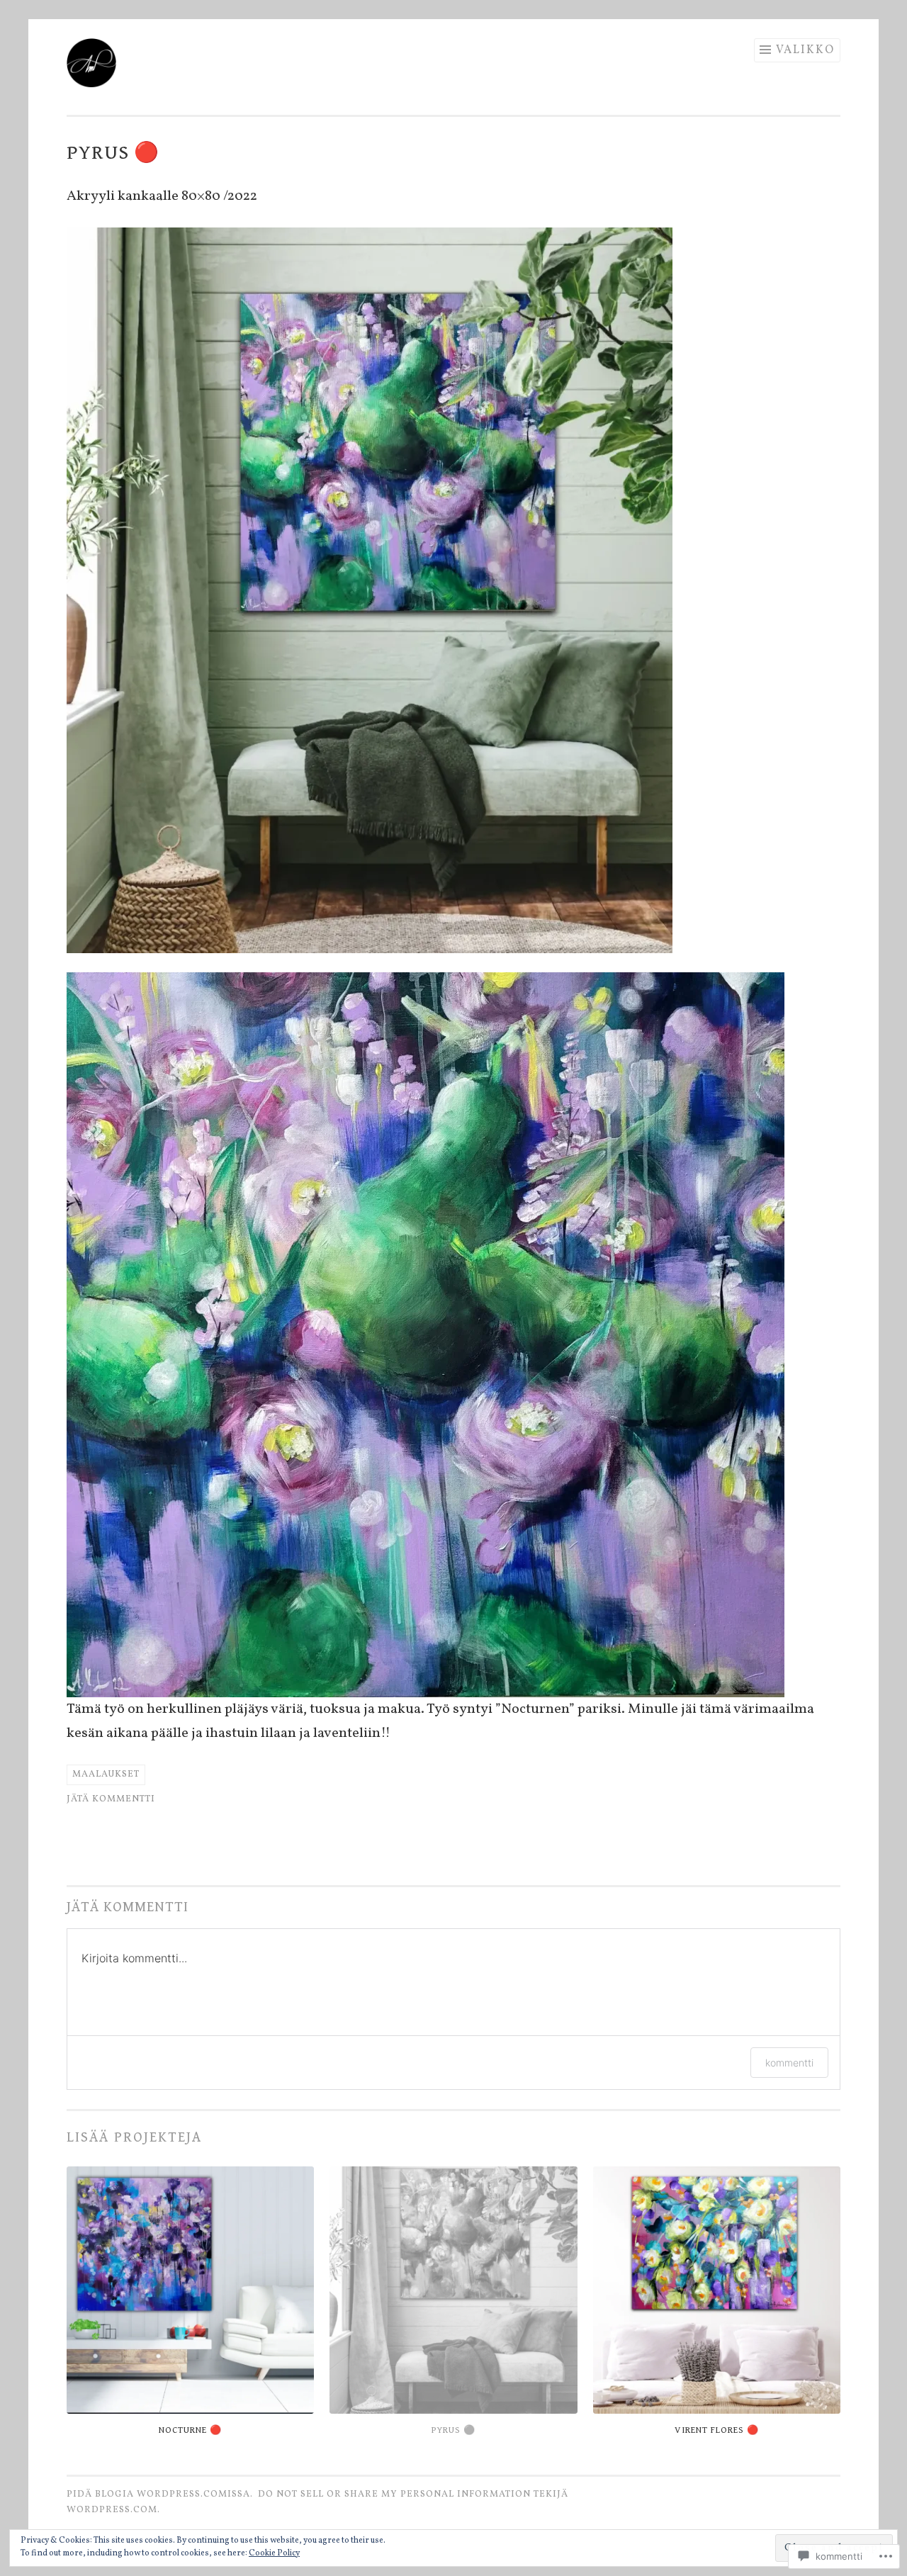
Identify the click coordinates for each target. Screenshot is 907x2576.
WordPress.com (112, 2510)
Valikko (805, 50)
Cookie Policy (274, 2553)
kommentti (789, 2063)
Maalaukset (106, 1774)
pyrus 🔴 (453, 2430)
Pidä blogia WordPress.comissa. (160, 2495)
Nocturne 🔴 (190, 2430)
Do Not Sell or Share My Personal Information (394, 2495)
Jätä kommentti (111, 1799)
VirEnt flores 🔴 (717, 2430)
